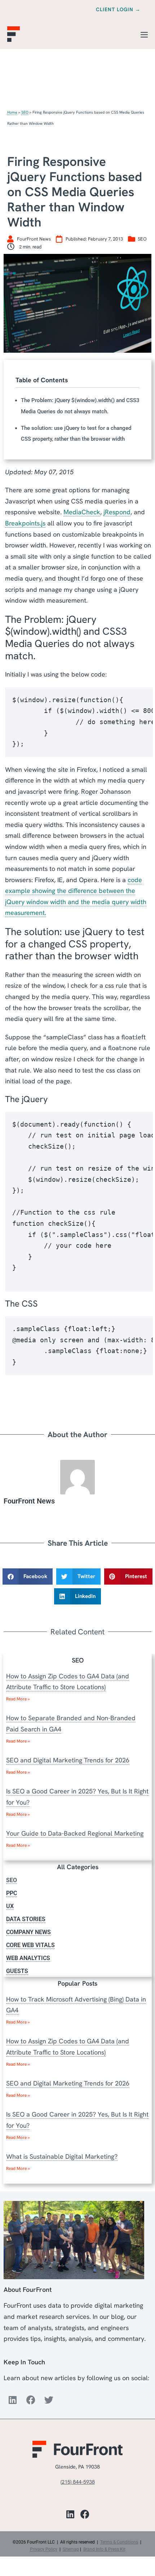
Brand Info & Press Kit (104, 2549)
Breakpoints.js (25, 523)
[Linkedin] (13, 2400)
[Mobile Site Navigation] (144, 35)
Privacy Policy (44, 2549)
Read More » (18, 1699)
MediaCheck (82, 512)
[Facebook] (31, 2400)
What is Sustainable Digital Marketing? (62, 2156)
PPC (12, 1893)
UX (10, 1906)
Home (12, 112)
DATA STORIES (26, 1919)
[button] (28, 1576)
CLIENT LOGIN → (118, 9)
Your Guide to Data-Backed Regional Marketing (75, 1833)
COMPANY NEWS (28, 1932)
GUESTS (17, 1971)
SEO (25, 112)
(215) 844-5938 (78, 2482)
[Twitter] (49, 2400)
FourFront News (29, 1501)
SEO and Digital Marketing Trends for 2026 (68, 1760)
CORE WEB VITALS (30, 1945)
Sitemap (71, 2549)
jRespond (117, 512)
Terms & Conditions (119, 2542)
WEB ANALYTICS (28, 1958)
